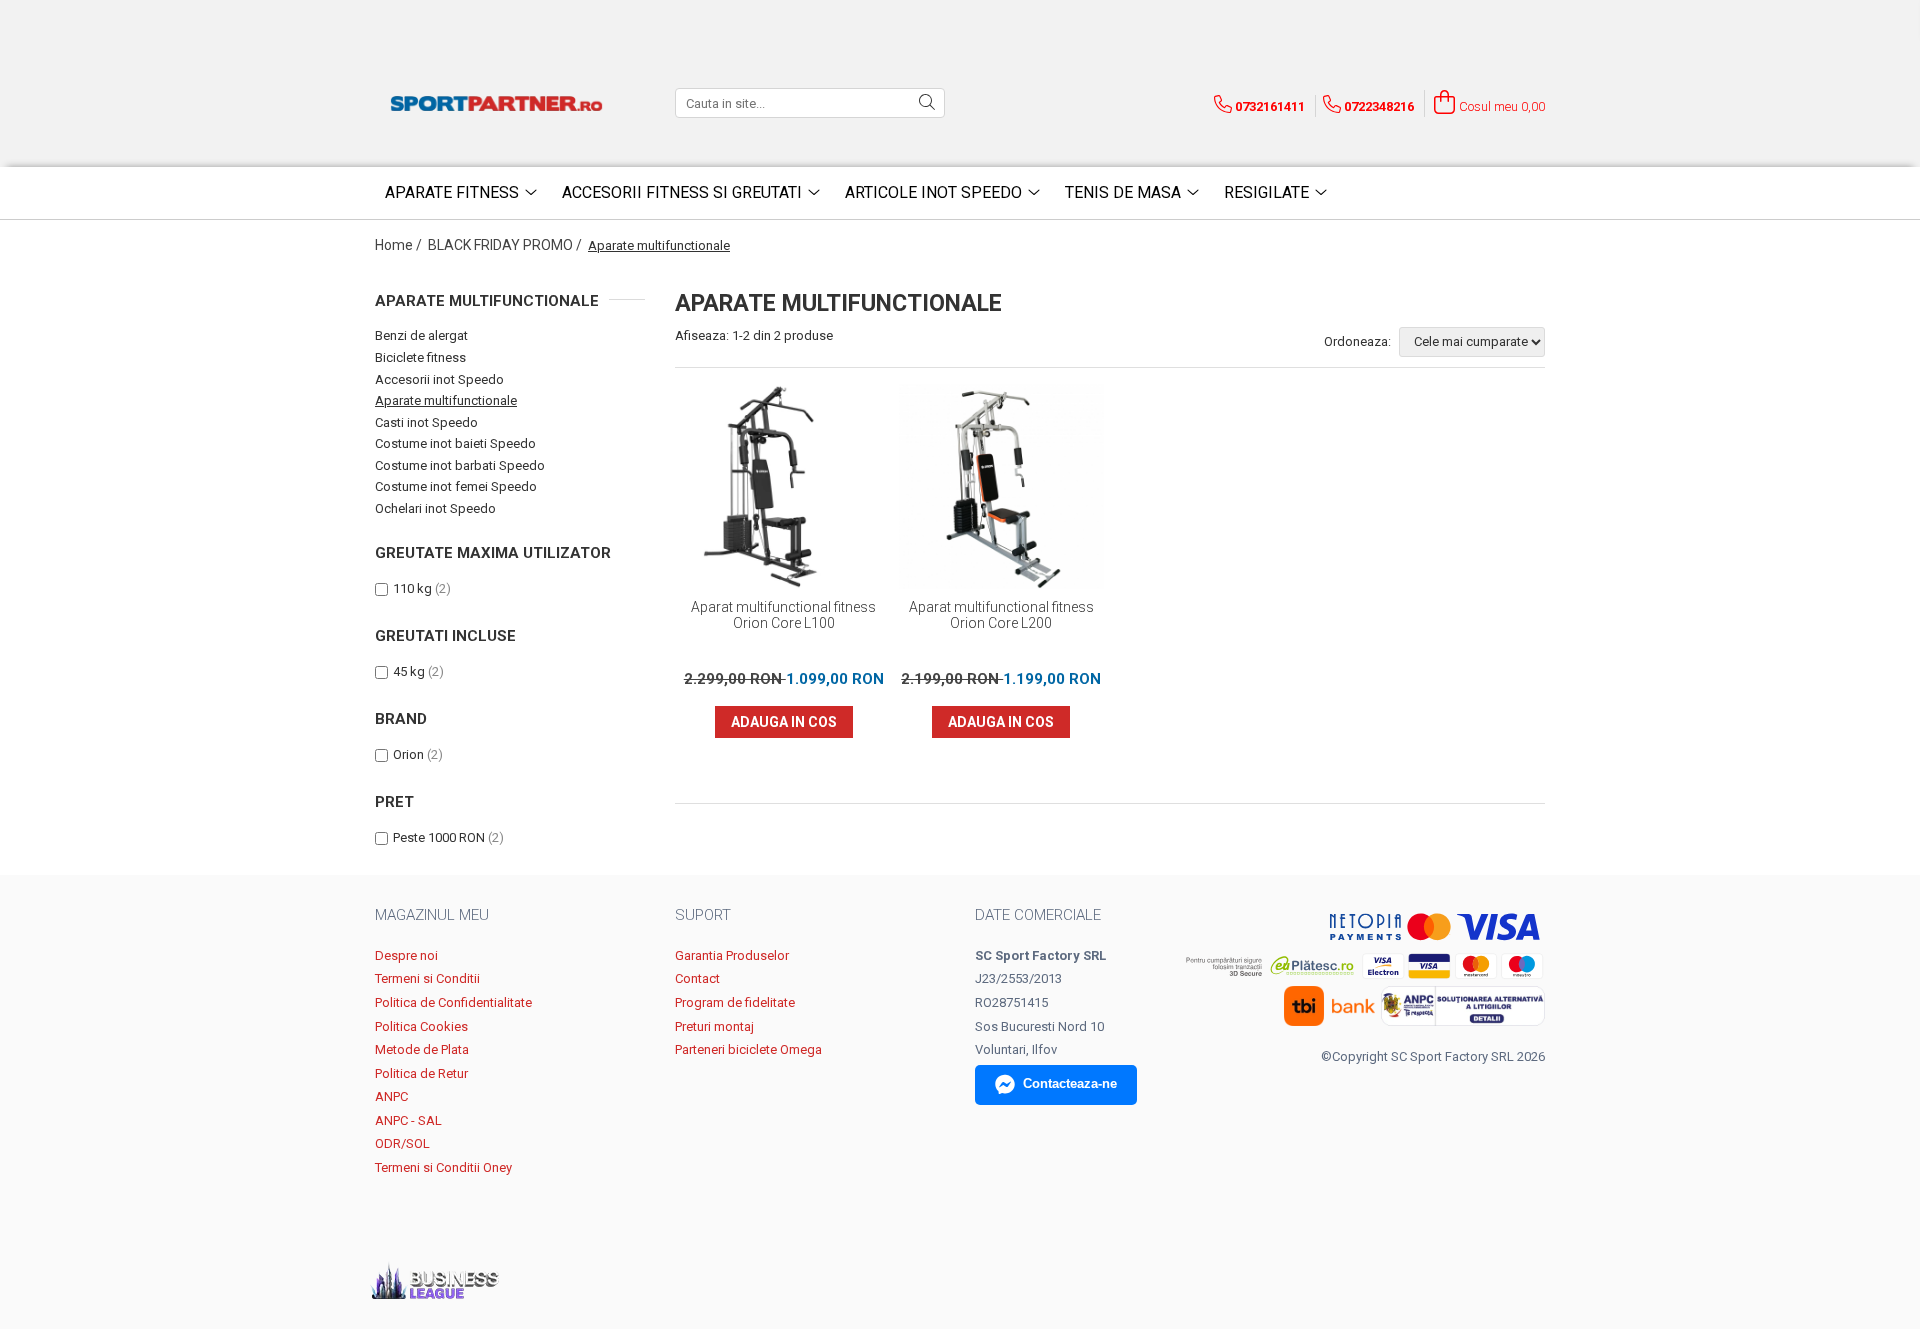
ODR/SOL (402, 1143)
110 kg (412, 588)
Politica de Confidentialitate (453, 1002)
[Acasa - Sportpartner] (500, 103)
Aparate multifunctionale (446, 400)
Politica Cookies (421, 1026)
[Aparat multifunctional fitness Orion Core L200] (1002, 487)
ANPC (391, 1096)
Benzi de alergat (421, 335)
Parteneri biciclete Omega (748, 1049)
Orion (408, 754)
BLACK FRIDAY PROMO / (506, 245)
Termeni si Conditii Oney (443, 1167)
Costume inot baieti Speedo (455, 443)
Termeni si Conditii (427, 978)
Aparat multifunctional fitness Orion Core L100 (783, 615)
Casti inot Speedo (426, 422)
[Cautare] (927, 103)
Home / (400, 245)
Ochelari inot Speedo (435, 508)
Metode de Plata (422, 1049)
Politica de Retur (421, 1073)
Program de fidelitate (735, 1002)
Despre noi (406, 955)
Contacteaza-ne (1070, 1083)
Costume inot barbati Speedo (460, 465)
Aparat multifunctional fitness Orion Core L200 (1001, 615)
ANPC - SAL (408, 1120)
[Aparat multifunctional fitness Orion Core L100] (784, 487)
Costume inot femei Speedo (456, 486)
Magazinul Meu (432, 915)
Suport (703, 915)
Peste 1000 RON (439, 837)
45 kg (409, 671)
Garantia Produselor (732, 955)
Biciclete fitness (420, 357)
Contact (697, 978)
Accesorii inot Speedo (439, 379)
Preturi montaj (714, 1026)
